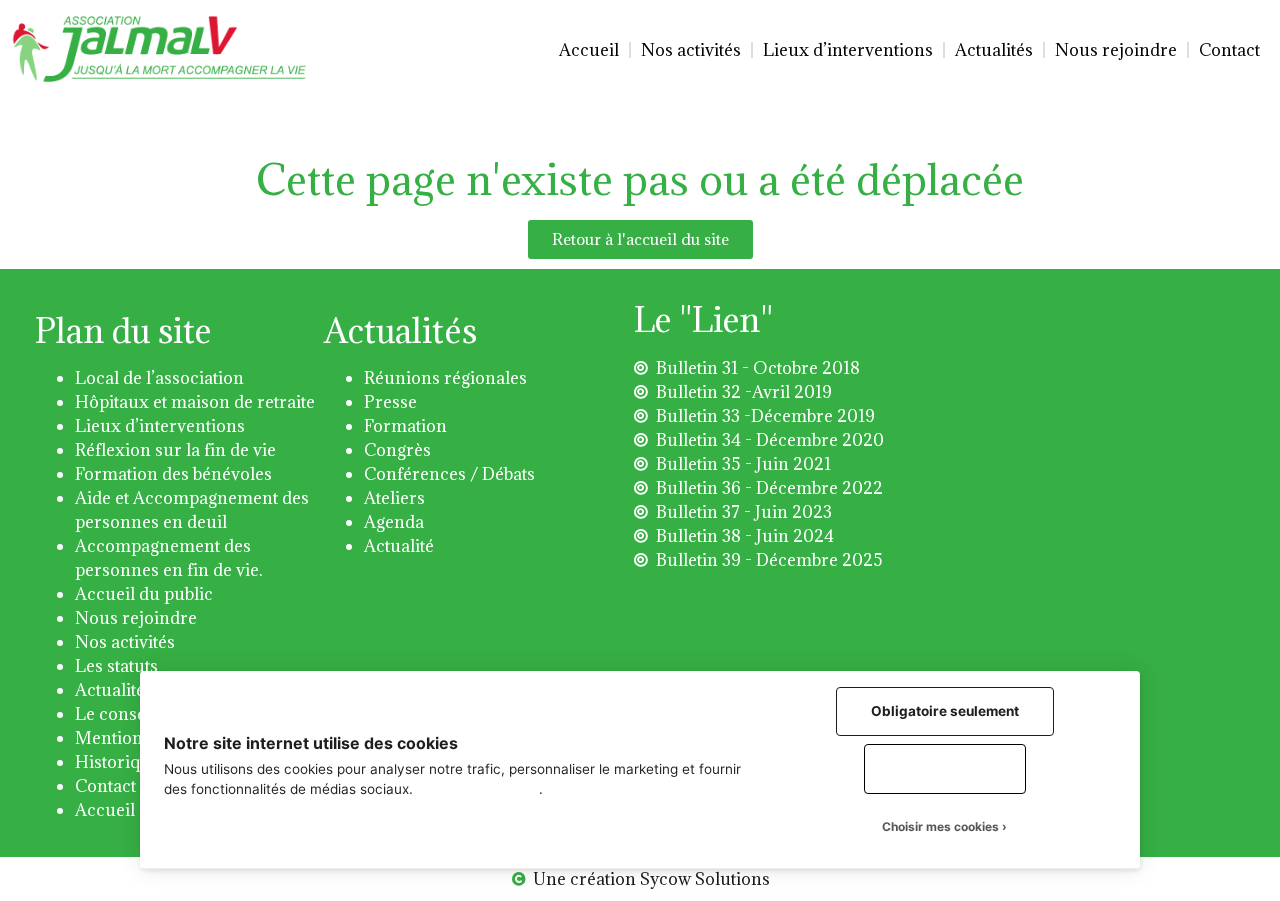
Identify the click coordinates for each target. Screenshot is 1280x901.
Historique (117, 762)
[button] (640, 239)
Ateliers (394, 498)
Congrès (397, 450)
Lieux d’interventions (848, 50)
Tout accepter (945, 768)
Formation (405, 426)
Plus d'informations (478, 789)
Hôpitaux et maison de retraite (195, 402)
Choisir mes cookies (940, 826)
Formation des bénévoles (173, 474)
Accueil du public (144, 594)
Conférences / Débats (449, 474)
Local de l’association (159, 378)
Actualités (994, 50)
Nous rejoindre (1116, 50)
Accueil (589, 50)
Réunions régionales (445, 378)
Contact (1229, 50)
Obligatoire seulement (945, 711)
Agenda (394, 522)
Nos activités (691, 50)
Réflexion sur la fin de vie (175, 450)
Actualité (399, 546)
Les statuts (116, 666)
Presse (390, 402)
